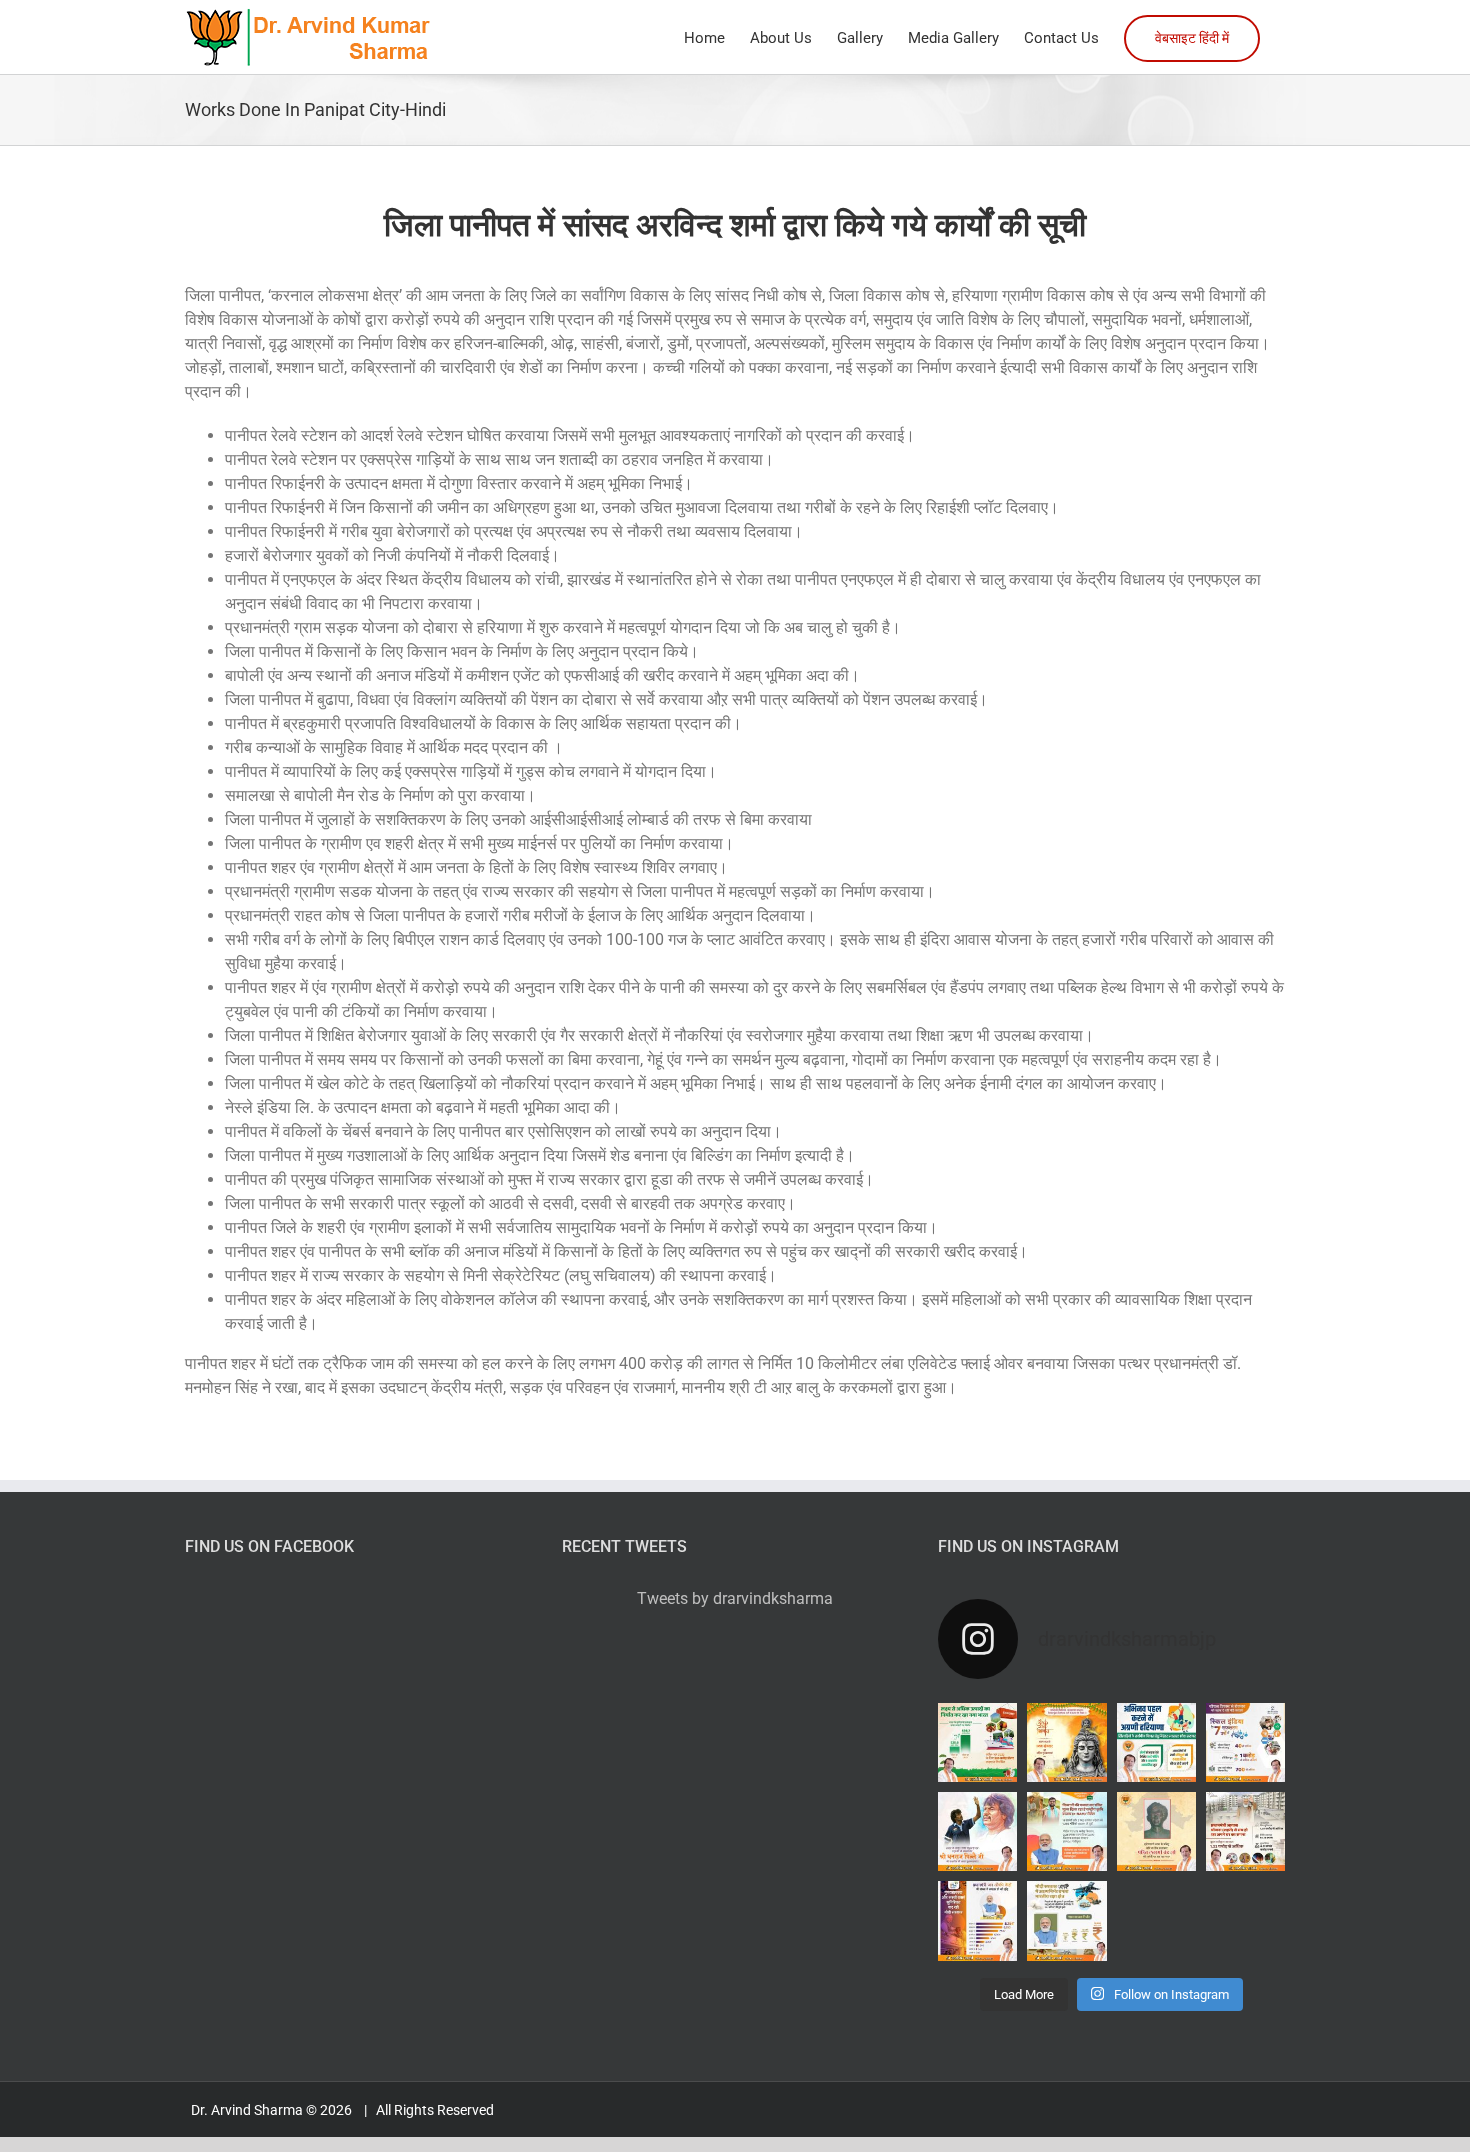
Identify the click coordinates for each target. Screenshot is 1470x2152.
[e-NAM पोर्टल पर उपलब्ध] (1066, 1831)
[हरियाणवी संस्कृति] (1156, 1831)
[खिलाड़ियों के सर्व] (1156, 1742)
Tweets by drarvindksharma (735, 1598)
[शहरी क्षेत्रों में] (1245, 1831)
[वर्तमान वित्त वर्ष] (977, 1742)
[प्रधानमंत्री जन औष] (977, 1920)
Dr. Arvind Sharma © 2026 (273, 2110)
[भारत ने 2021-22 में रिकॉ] (1066, 1920)
